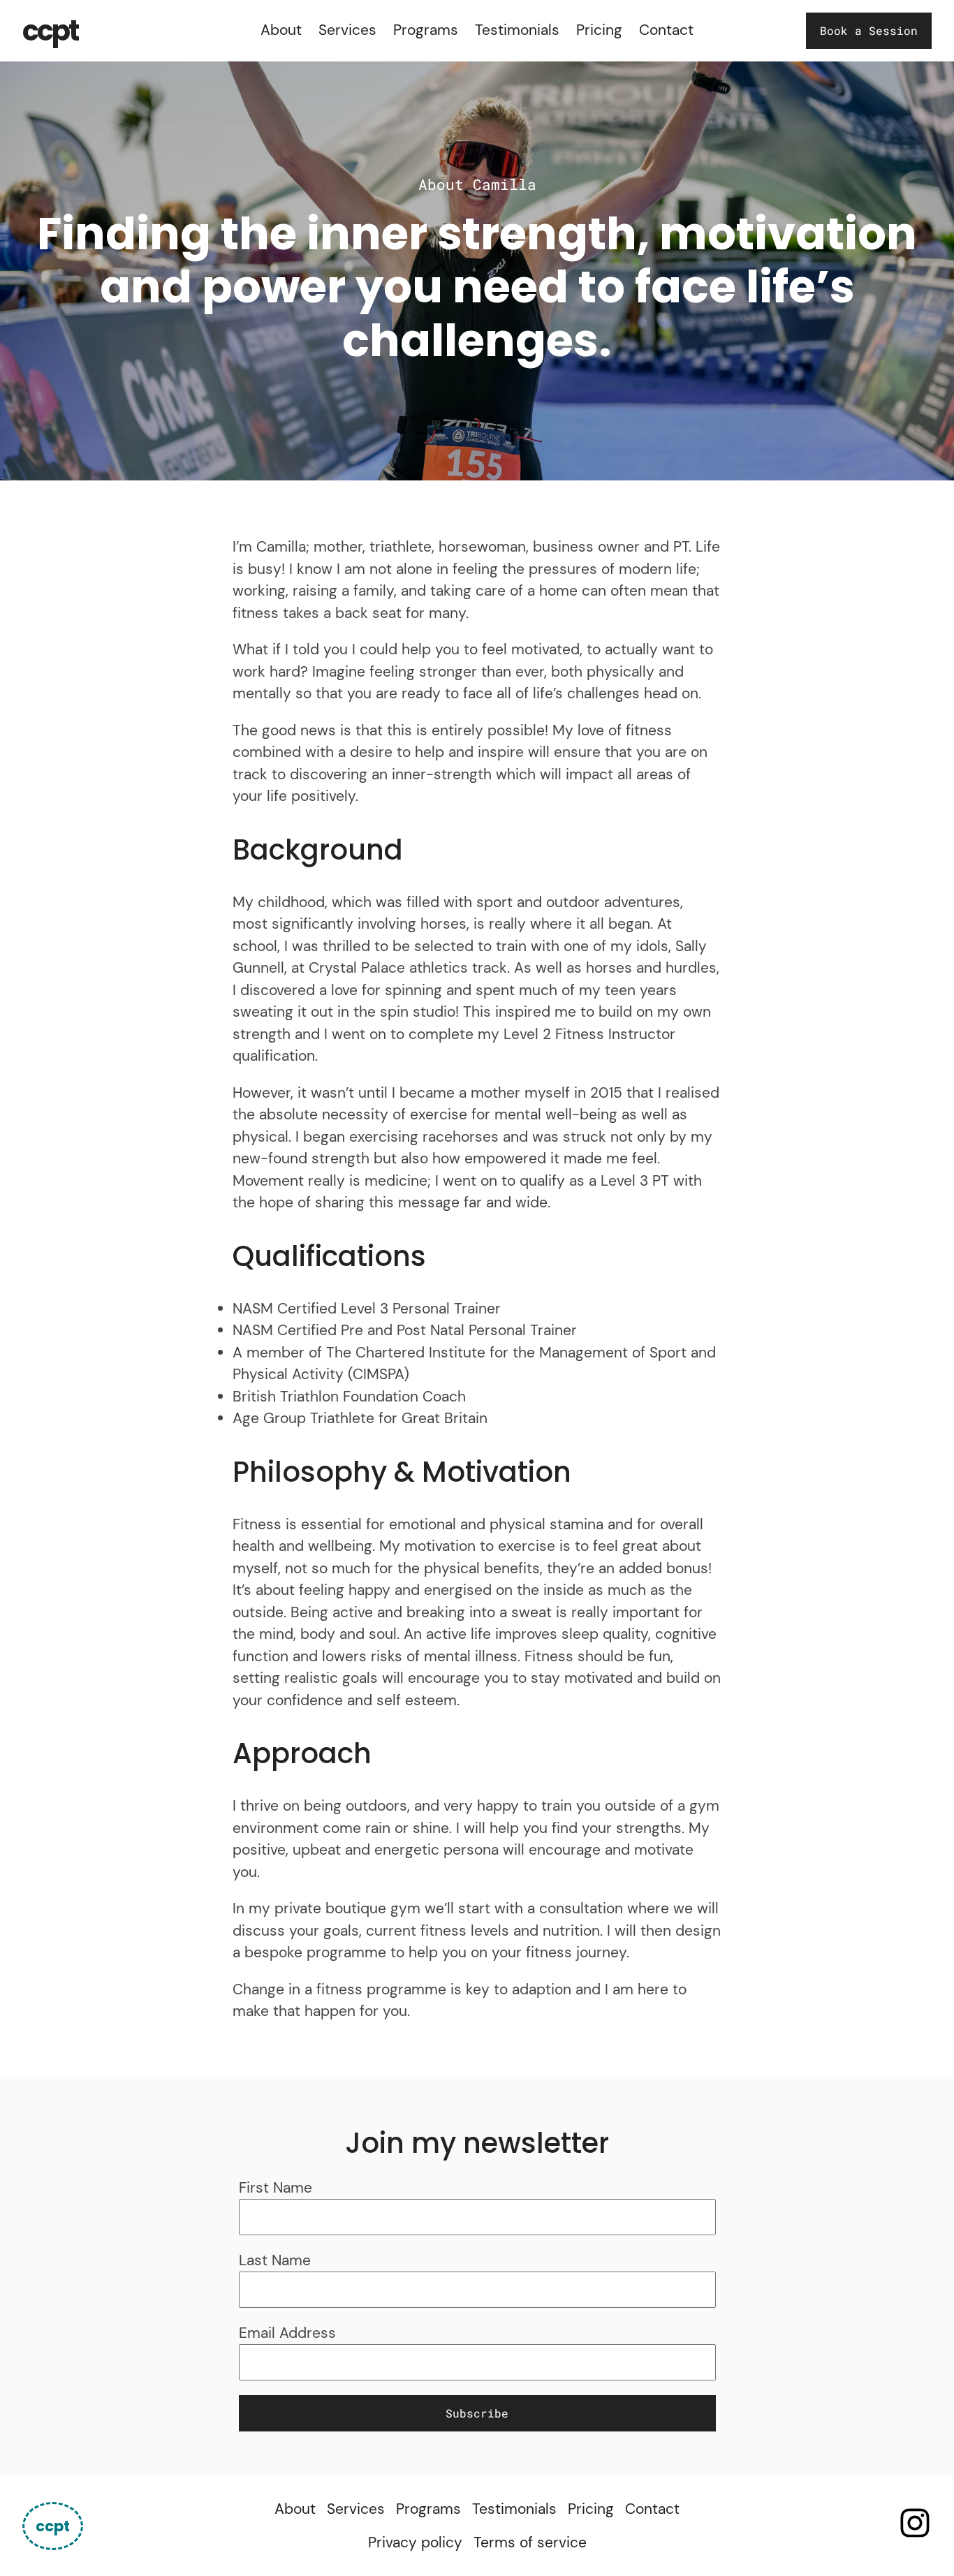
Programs (426, 30)
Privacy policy (415, 2542)
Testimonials (517, 30)
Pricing (599, 30)
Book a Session (869, 30)
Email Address (287, 2333)
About (281, 30)
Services (347, 30)
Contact (666, 30)
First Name (276, 2188)
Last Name (275, 2260)
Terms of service (530, 2542)
